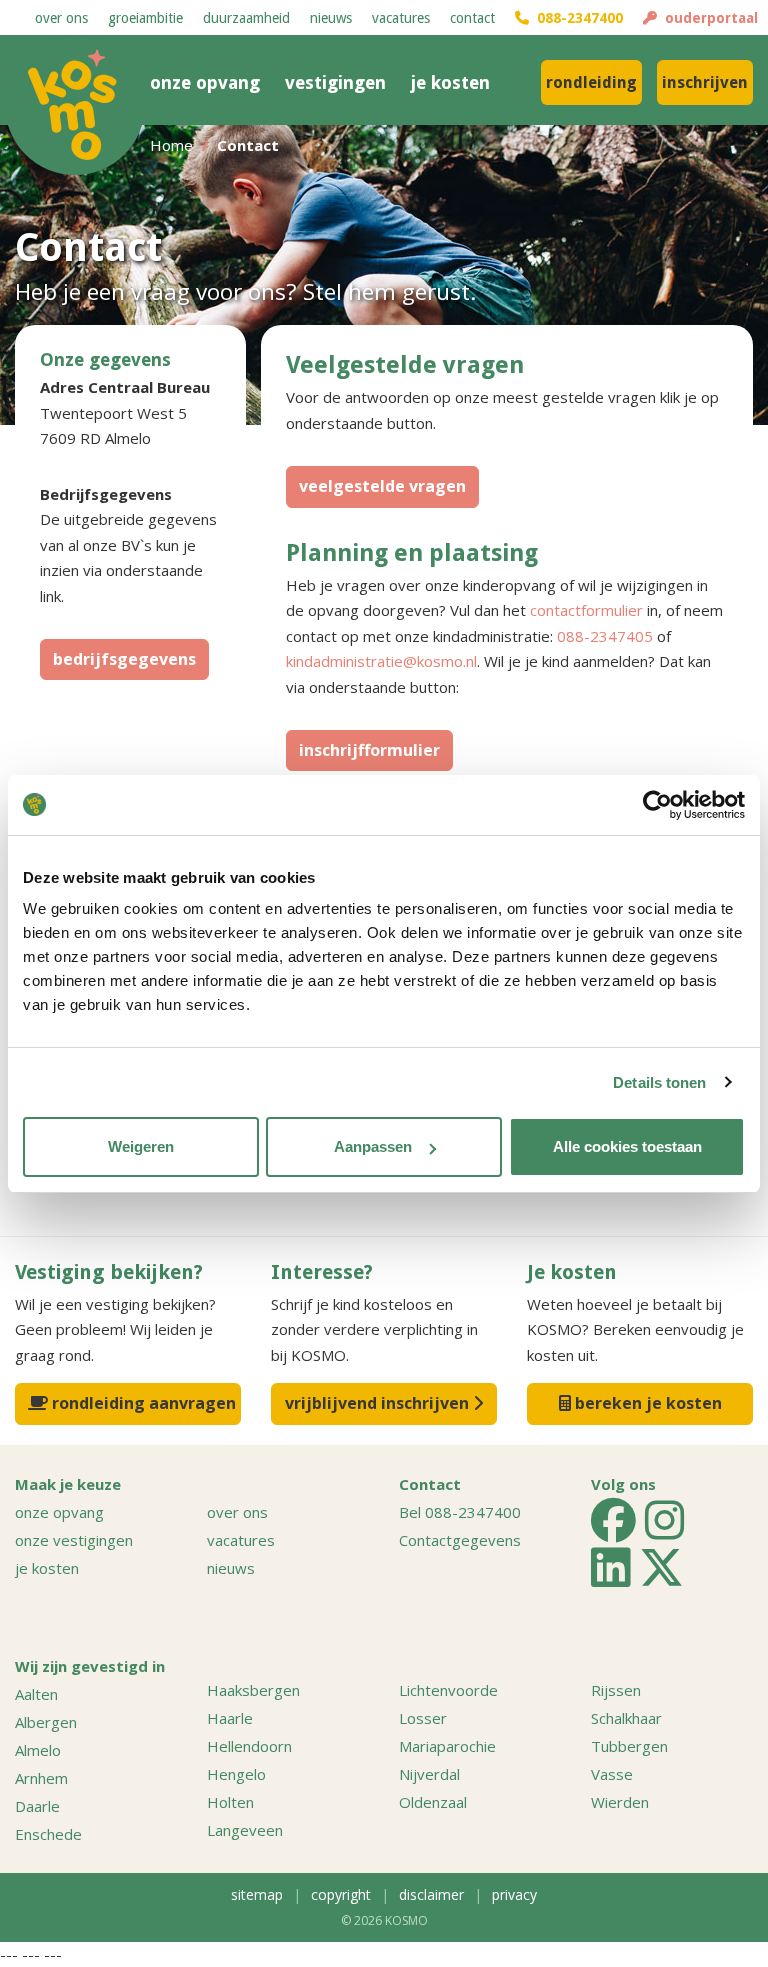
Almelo (38, 1750)
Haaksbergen (253, 1690)
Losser (423, 1718)
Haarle (230, 1718)
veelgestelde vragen (382, 486)
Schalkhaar (626, 1718)
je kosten (450, 82)
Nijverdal (429, 1774)
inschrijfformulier (369, 750)
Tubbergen (629, 1746)
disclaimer (431, 1894)
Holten (230, 1802)
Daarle (37, 1806)
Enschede (48, 1834)
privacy (514, 1894)
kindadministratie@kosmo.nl (381, 661)
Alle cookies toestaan (627, 1146)
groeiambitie (145, 18)
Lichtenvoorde (448, 1690)
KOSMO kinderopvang (75, 105)
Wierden (620, 1802)
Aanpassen (373, 1146)
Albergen (46, 1722)
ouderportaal (707, 18)
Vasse (612, 1774)
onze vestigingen (74, 1540)
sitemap (257, 1894)
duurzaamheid (246, 18)
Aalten (36, 1694)
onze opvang (205, 82)
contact (472, 18)
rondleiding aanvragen (142, 1403)
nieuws (331, 18)
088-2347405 (605, 636)
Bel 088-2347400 (460, 1512)
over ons (61, 18)
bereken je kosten (646, 1403)
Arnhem (41, 1778)
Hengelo (236, 1774)
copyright (341, 1894)
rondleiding (591, 82)
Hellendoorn (249, 1746)
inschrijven (705, 82)
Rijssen (616, 1690)
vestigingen (335, 82)
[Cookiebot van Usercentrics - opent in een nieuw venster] (657, 805)
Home (171, 145)
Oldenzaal (433, 1802)
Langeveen (245, 1830)
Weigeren (141, 1146)
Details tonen (659, 1082)
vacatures (401, 18)
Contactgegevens (460, 1540)
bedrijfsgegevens (124, 659)
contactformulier (586, 610)
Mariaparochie (447, 1746)
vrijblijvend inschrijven (379, 1403)
